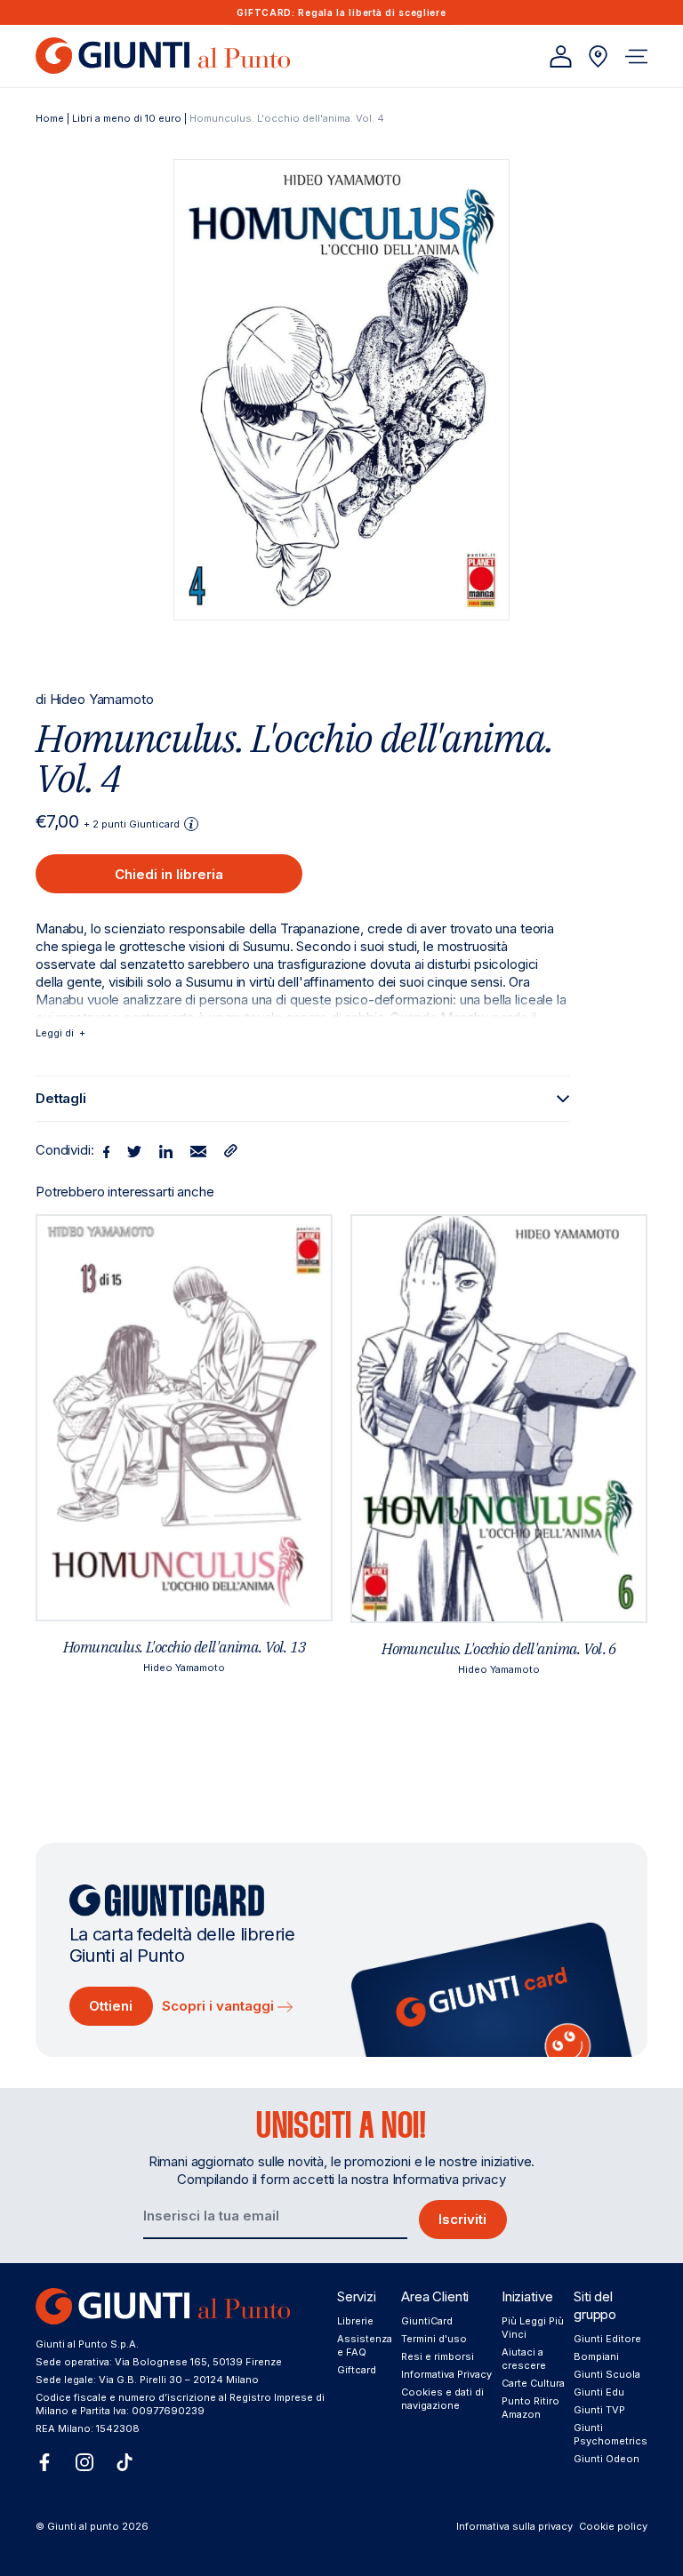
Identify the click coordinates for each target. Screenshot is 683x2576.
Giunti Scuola (607, 2374)
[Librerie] (598, 56)
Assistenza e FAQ (365, 2345)
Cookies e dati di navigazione (442, 2399)
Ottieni (111, 2006)
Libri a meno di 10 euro (127, 118)
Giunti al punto (83, 2526)
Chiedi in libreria (169, 874)
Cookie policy (613, 2526)
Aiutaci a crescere (524, 2359)
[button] (636, 56)
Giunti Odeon (607, 2459)
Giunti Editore (607, 2339)
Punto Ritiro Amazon (530, 2408)
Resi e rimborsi (438, 2356)
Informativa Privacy (446, 2374)
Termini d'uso (434, 2339)
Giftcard (357, 2370)
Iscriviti (462, 2219)
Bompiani (596, 2356)
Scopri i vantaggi (220, 2006)
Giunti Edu (599, 2392)
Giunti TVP (599, 2410)
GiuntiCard (427, 2321)
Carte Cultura (533, 2383)
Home (50, 118)
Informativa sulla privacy (514, 2526)
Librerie (355, 2321)
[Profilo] (561, 56)
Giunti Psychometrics (611, 2434)
